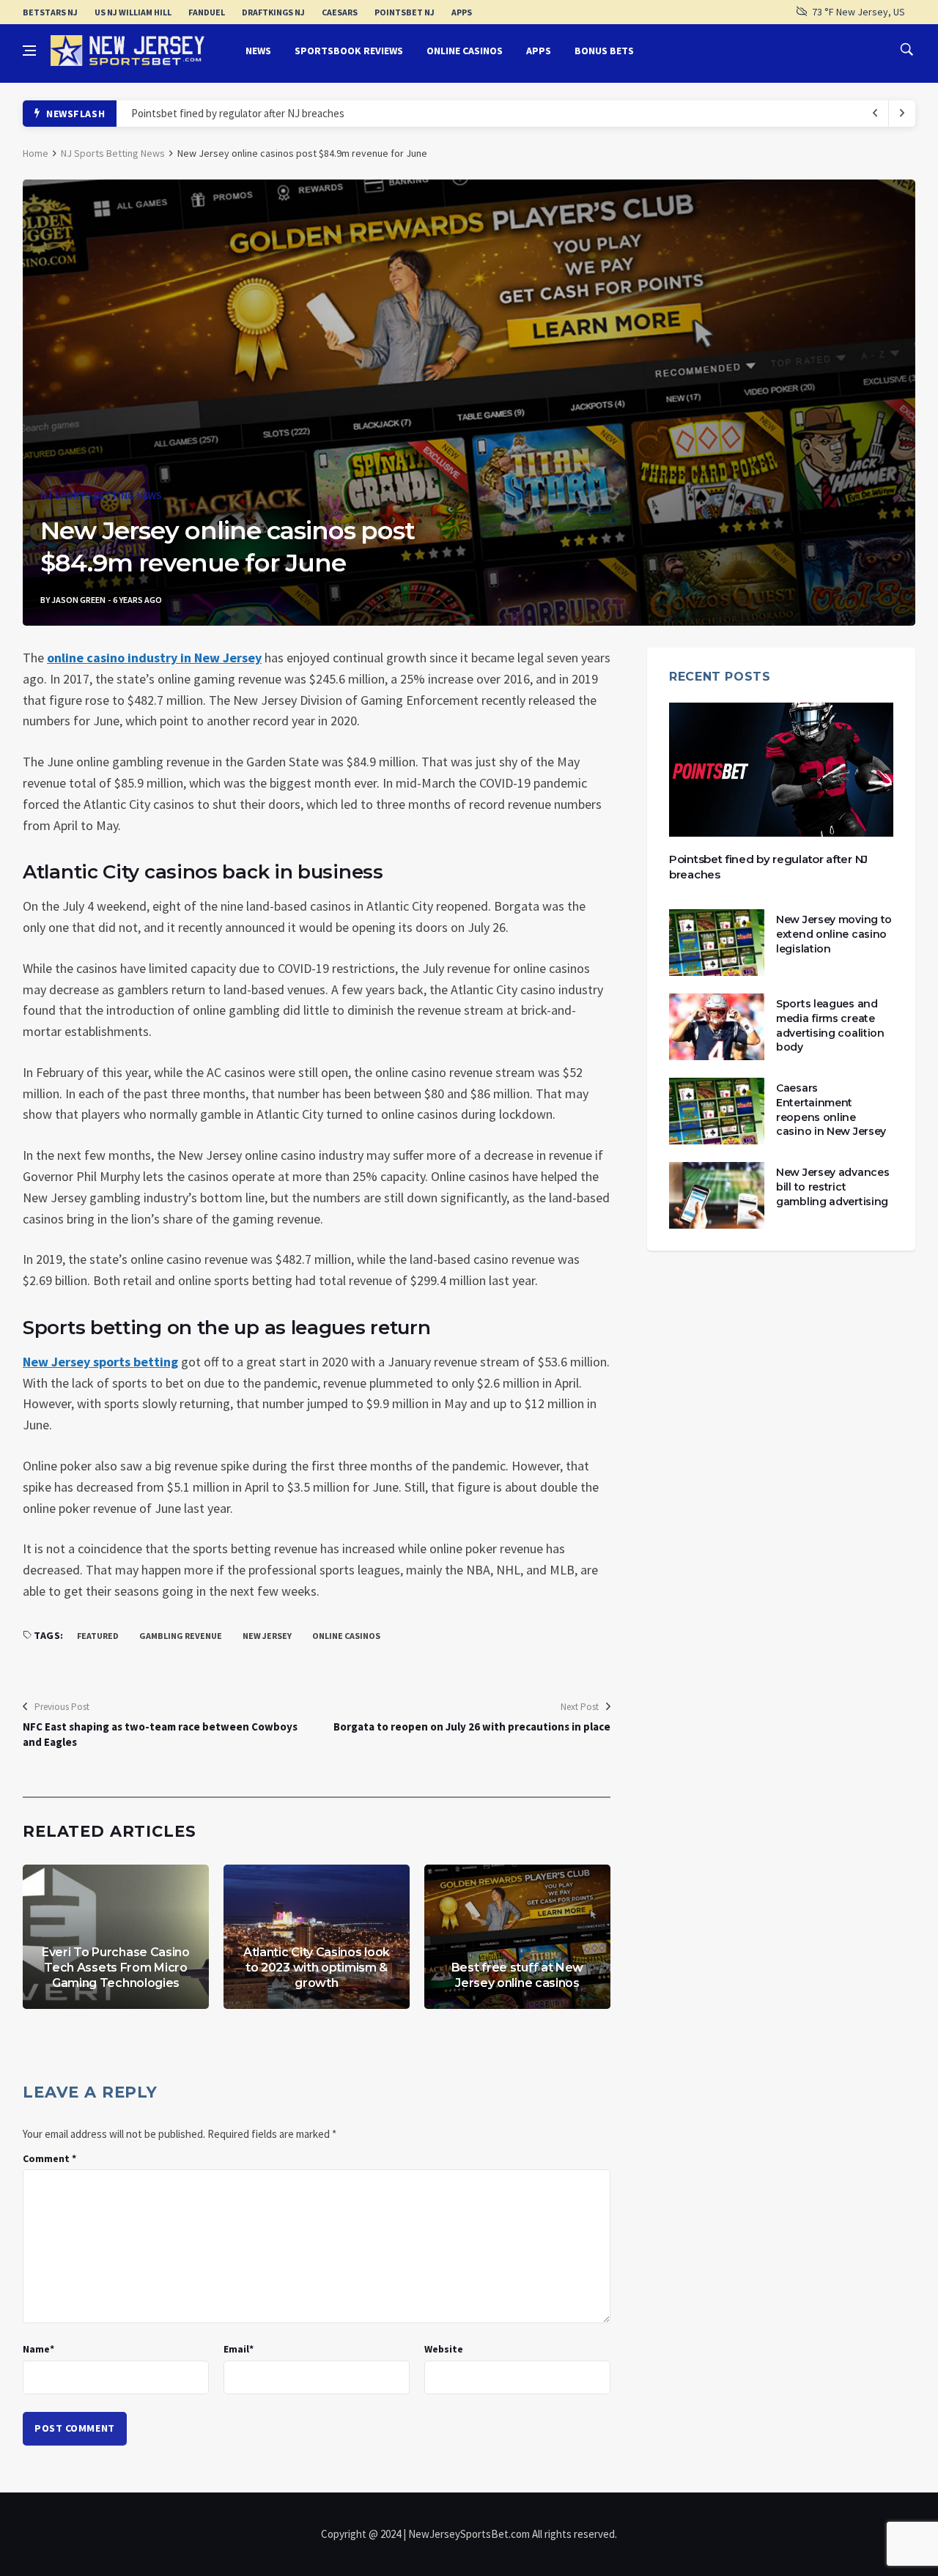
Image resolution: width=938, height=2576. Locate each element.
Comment (49, 2158)
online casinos (346, 1636)
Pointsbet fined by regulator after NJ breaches (238, 113)
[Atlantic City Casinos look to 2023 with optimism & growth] (317, 1937)
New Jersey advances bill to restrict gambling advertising (832, 1187)
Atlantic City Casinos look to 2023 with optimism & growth (317, 1968)
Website (444, 2349)
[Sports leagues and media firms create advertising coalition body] (717, 1027)
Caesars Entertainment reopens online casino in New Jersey (831, 1110)
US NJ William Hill (133, 12)
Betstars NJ (50, 12)
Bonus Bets (604, 51)
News (258, 51)
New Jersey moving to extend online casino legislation (834, 934)
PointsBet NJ (405, 12)
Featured (98, 1636)
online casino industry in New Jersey (154, 658)
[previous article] (902, 114)
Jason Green (78, 600)
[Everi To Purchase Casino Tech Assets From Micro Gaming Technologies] (116, 1937)
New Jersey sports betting (100, 1362)
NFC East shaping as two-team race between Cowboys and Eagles (160, 1734)
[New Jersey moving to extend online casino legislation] (717, 943)
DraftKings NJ (273, 12)
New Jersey (267, 1636)
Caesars (340, 12)
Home (36, 153)
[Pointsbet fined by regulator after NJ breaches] (781, 770)
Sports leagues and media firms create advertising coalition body (830, 1025)
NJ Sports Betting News (113, 153)
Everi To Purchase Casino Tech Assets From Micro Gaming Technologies (116, 1968)
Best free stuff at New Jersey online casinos (517, 1975)
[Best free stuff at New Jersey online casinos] (517, 1937)
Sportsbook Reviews (349, 51)
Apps (462, 12)
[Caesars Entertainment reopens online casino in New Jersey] (717, 1111)
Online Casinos (465, 51)
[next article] (876, 114)
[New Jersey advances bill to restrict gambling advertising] (717, 1195)
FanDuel (207, 12)
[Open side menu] (29, 51)
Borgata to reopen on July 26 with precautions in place (472, 1726)
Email (239, 2349)
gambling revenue (181, 1636)
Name (38, 2349)
